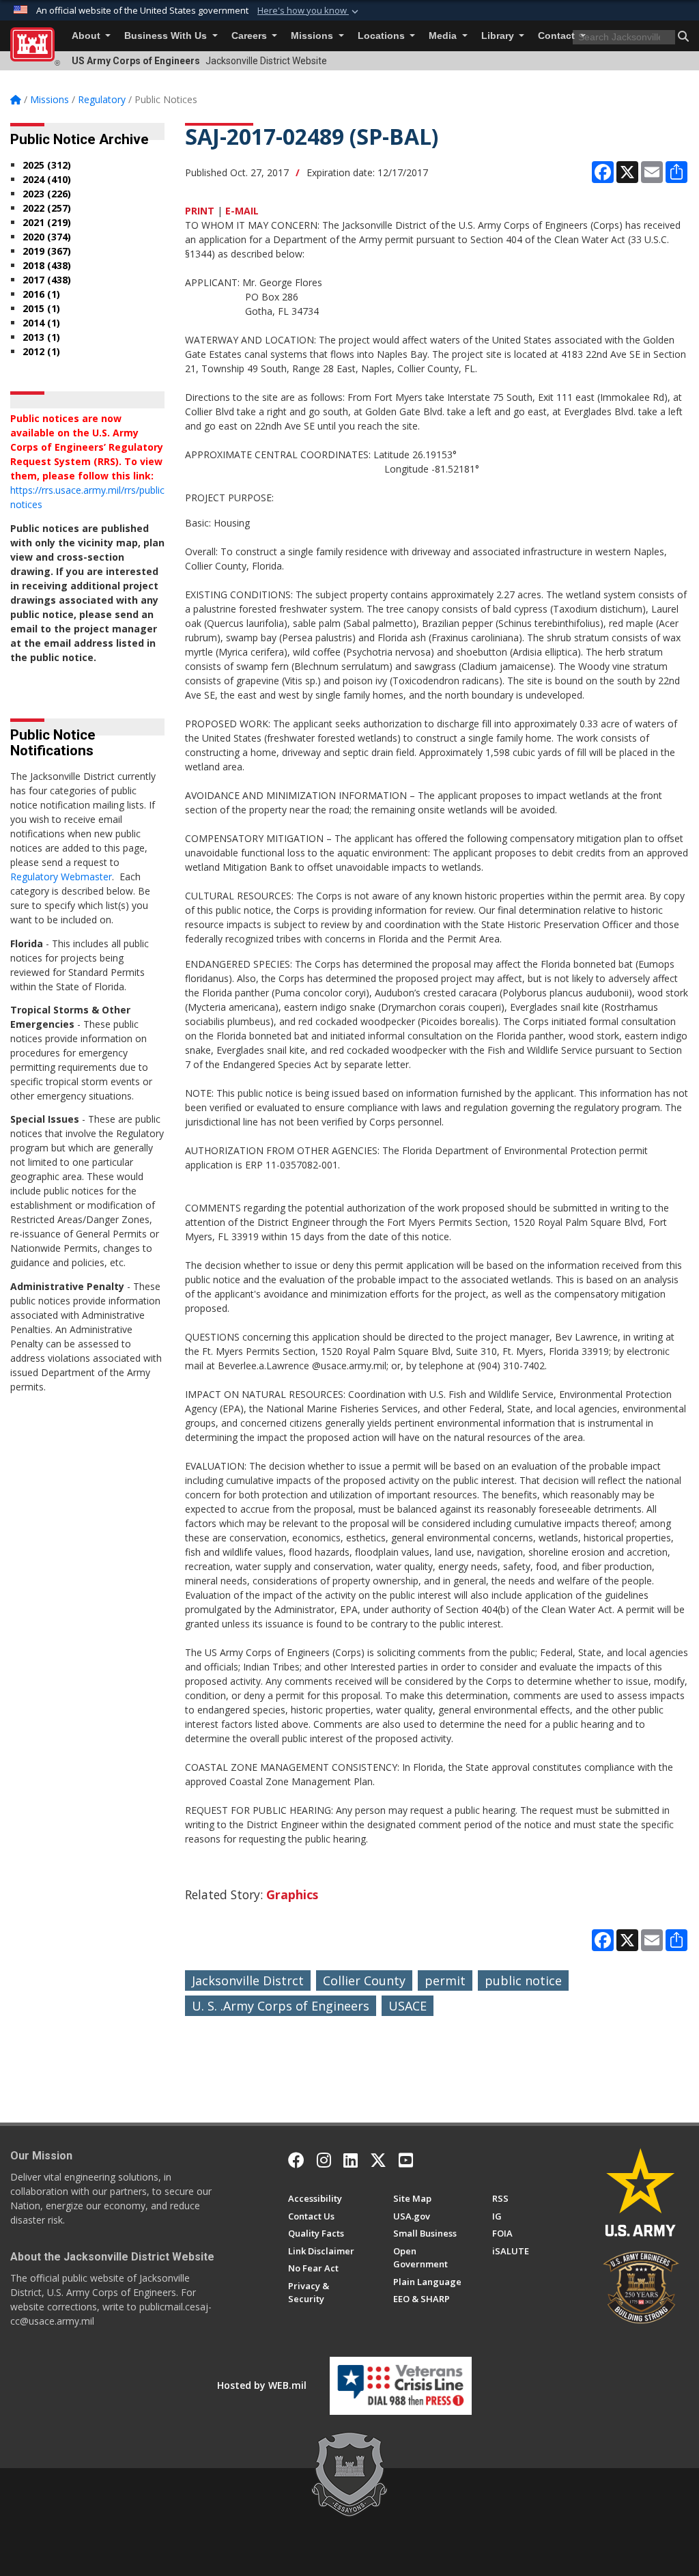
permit (445, 1980)
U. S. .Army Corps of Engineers (281, 2006)
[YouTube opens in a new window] (406, 2160)
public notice (523, 1980)
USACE (408, 2006)
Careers (251, 36)
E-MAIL (242, 211)
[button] (309, 11)
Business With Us (167, 36)
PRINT (200, 211)
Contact (558, 36)
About (87, 36)
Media (444, 36)
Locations (383, 36)
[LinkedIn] (351, 2160)
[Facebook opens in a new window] (296, 2160)
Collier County (364, 1980)
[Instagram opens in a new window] (324, 2160)
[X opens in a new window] (378, 2160)
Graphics (292, 1894)
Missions (313, 36)
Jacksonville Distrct (248, 1980)
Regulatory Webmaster (61, 877)
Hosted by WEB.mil (262, 2385)
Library (499, 36)
